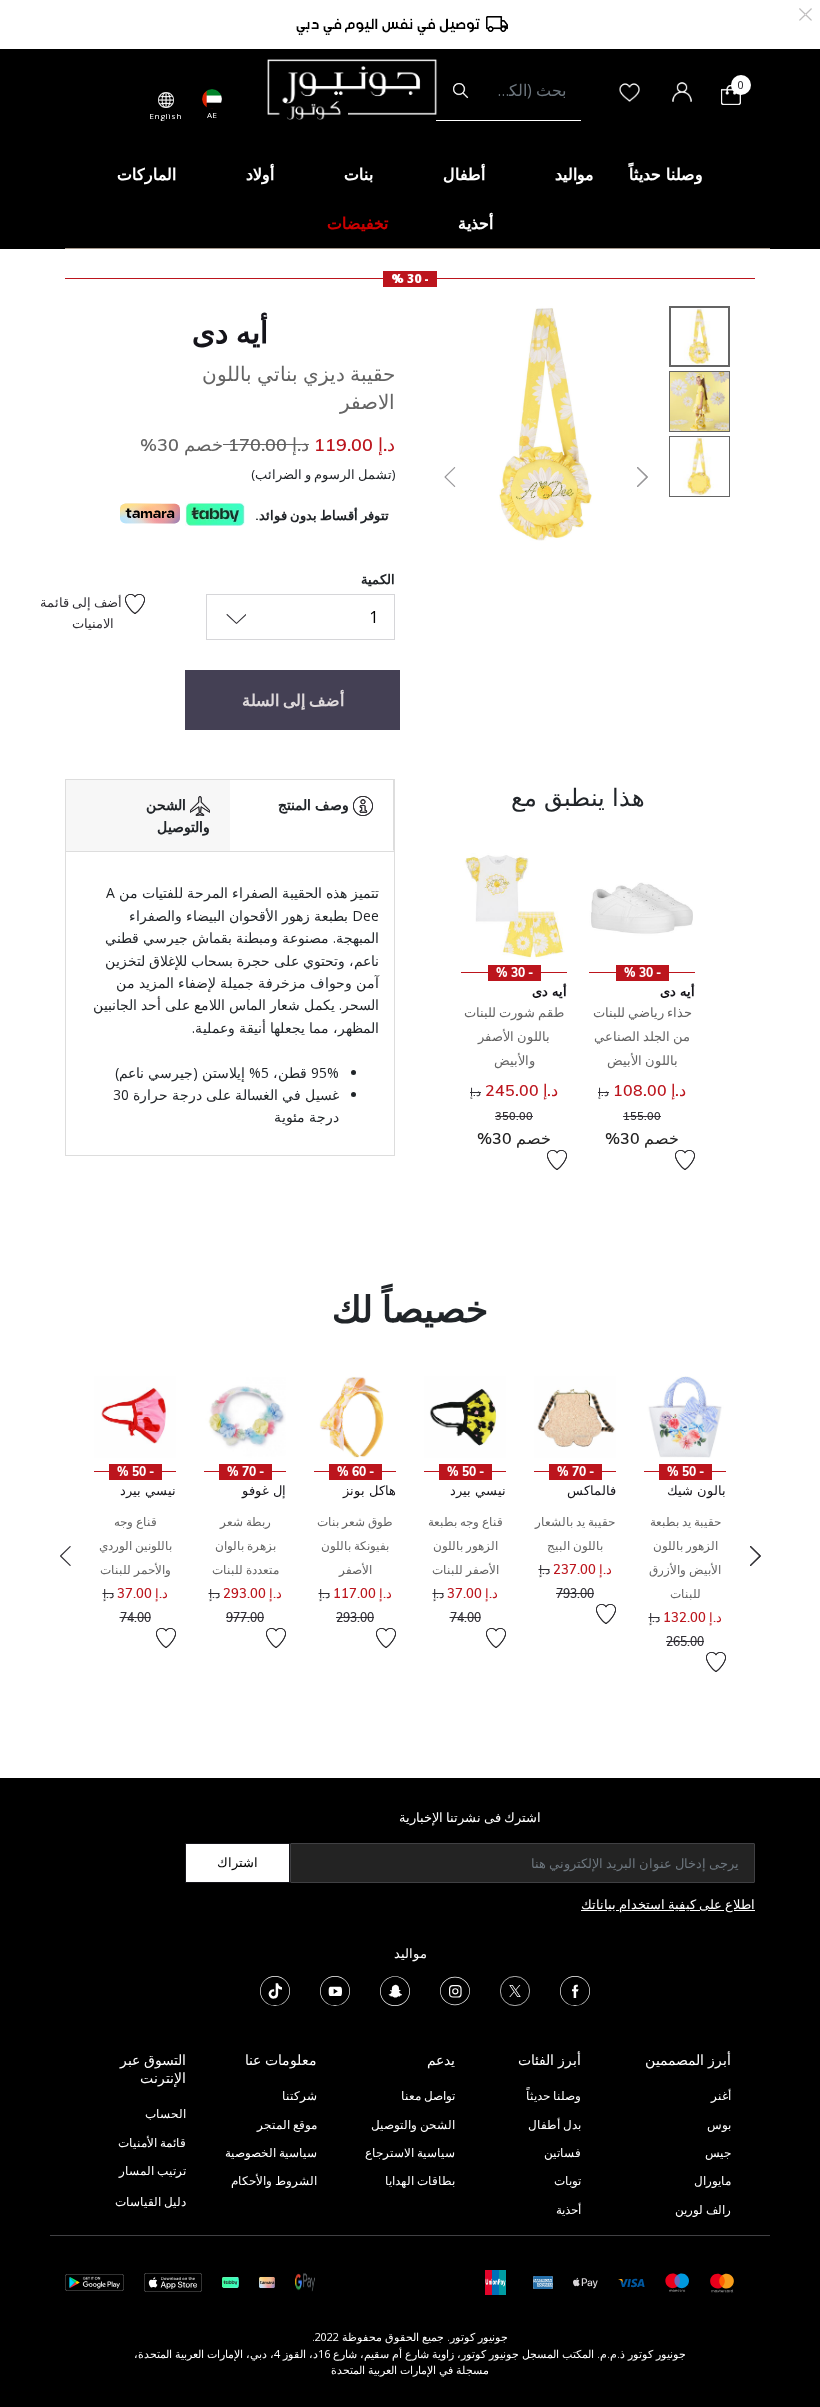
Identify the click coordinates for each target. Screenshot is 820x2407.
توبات (567, 2180)
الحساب (165, 2113)
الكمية (378, 579)
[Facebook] (575, 1989)
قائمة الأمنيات (152, 2142)
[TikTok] (275, 1989)
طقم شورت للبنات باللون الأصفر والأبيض (514, 1036)
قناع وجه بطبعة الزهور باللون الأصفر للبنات (465, 1545)
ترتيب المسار (152, 2170)
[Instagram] (455, 1989)
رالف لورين (703, 2209)
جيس (718, 2152)
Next (755, 1556)
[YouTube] (335, 1989)
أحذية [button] (475, 223)
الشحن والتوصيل (413, 2124)
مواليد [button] (574, 174)
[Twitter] (515, 1989)
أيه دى (230, 332)
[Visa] (631, 2281)
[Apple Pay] (586, 2281)
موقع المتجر (287, 2124)
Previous (65, 1556)
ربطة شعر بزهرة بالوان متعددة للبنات (245, 1545)
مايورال (712, 2180)
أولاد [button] (260, 174)
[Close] (805, 12)
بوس (719, 2124)
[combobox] (508, 91)
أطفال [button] (464, 174)
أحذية (568, 2209)
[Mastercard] (722, 2281)
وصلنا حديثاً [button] (666, 174)
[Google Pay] (305, 2281)
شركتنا (299, 2095)
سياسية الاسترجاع (410, 2152)
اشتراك (237, 1862)
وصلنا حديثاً (553, 2095)
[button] (448, 477)
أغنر (721, 2095)
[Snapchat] (395, 1989)
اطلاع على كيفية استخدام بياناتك (668, 1904)
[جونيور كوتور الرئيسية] (352, 88)
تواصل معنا (426, 2095)
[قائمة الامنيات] (685, 1160)
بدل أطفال (554, 2124)
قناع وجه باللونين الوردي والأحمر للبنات (135, 1545)
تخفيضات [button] (357, 223)
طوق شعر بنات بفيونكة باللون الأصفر (355, 1545)
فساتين (562, 2152)
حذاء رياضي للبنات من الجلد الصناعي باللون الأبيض (642, 1036)
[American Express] (543, 2281)
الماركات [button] (146, 174)
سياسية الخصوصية (271, 2152)
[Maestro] (677, 2281)
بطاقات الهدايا (420, 2180)
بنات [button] (358, 174)
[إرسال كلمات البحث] (460, 91)
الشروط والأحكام (274, 2180)
